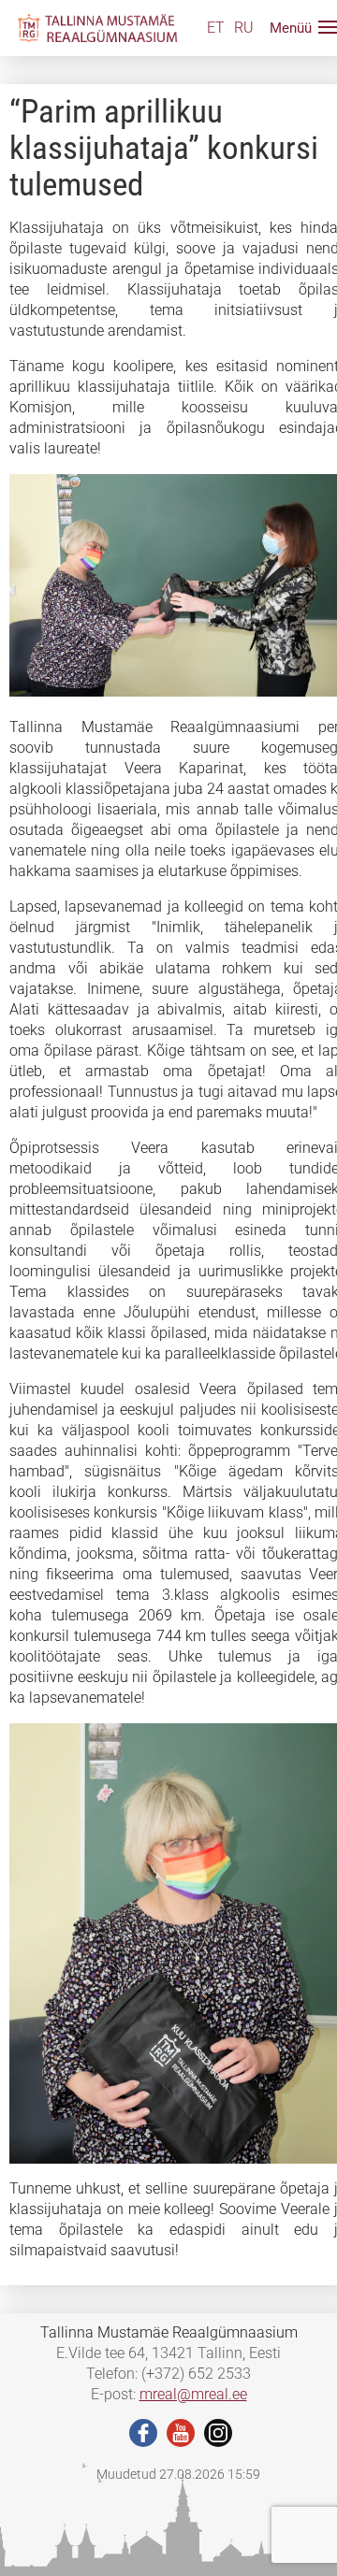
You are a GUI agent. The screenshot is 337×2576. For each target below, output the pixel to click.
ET (216, 28)
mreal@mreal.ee (193, 2394)
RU (244, 28)
